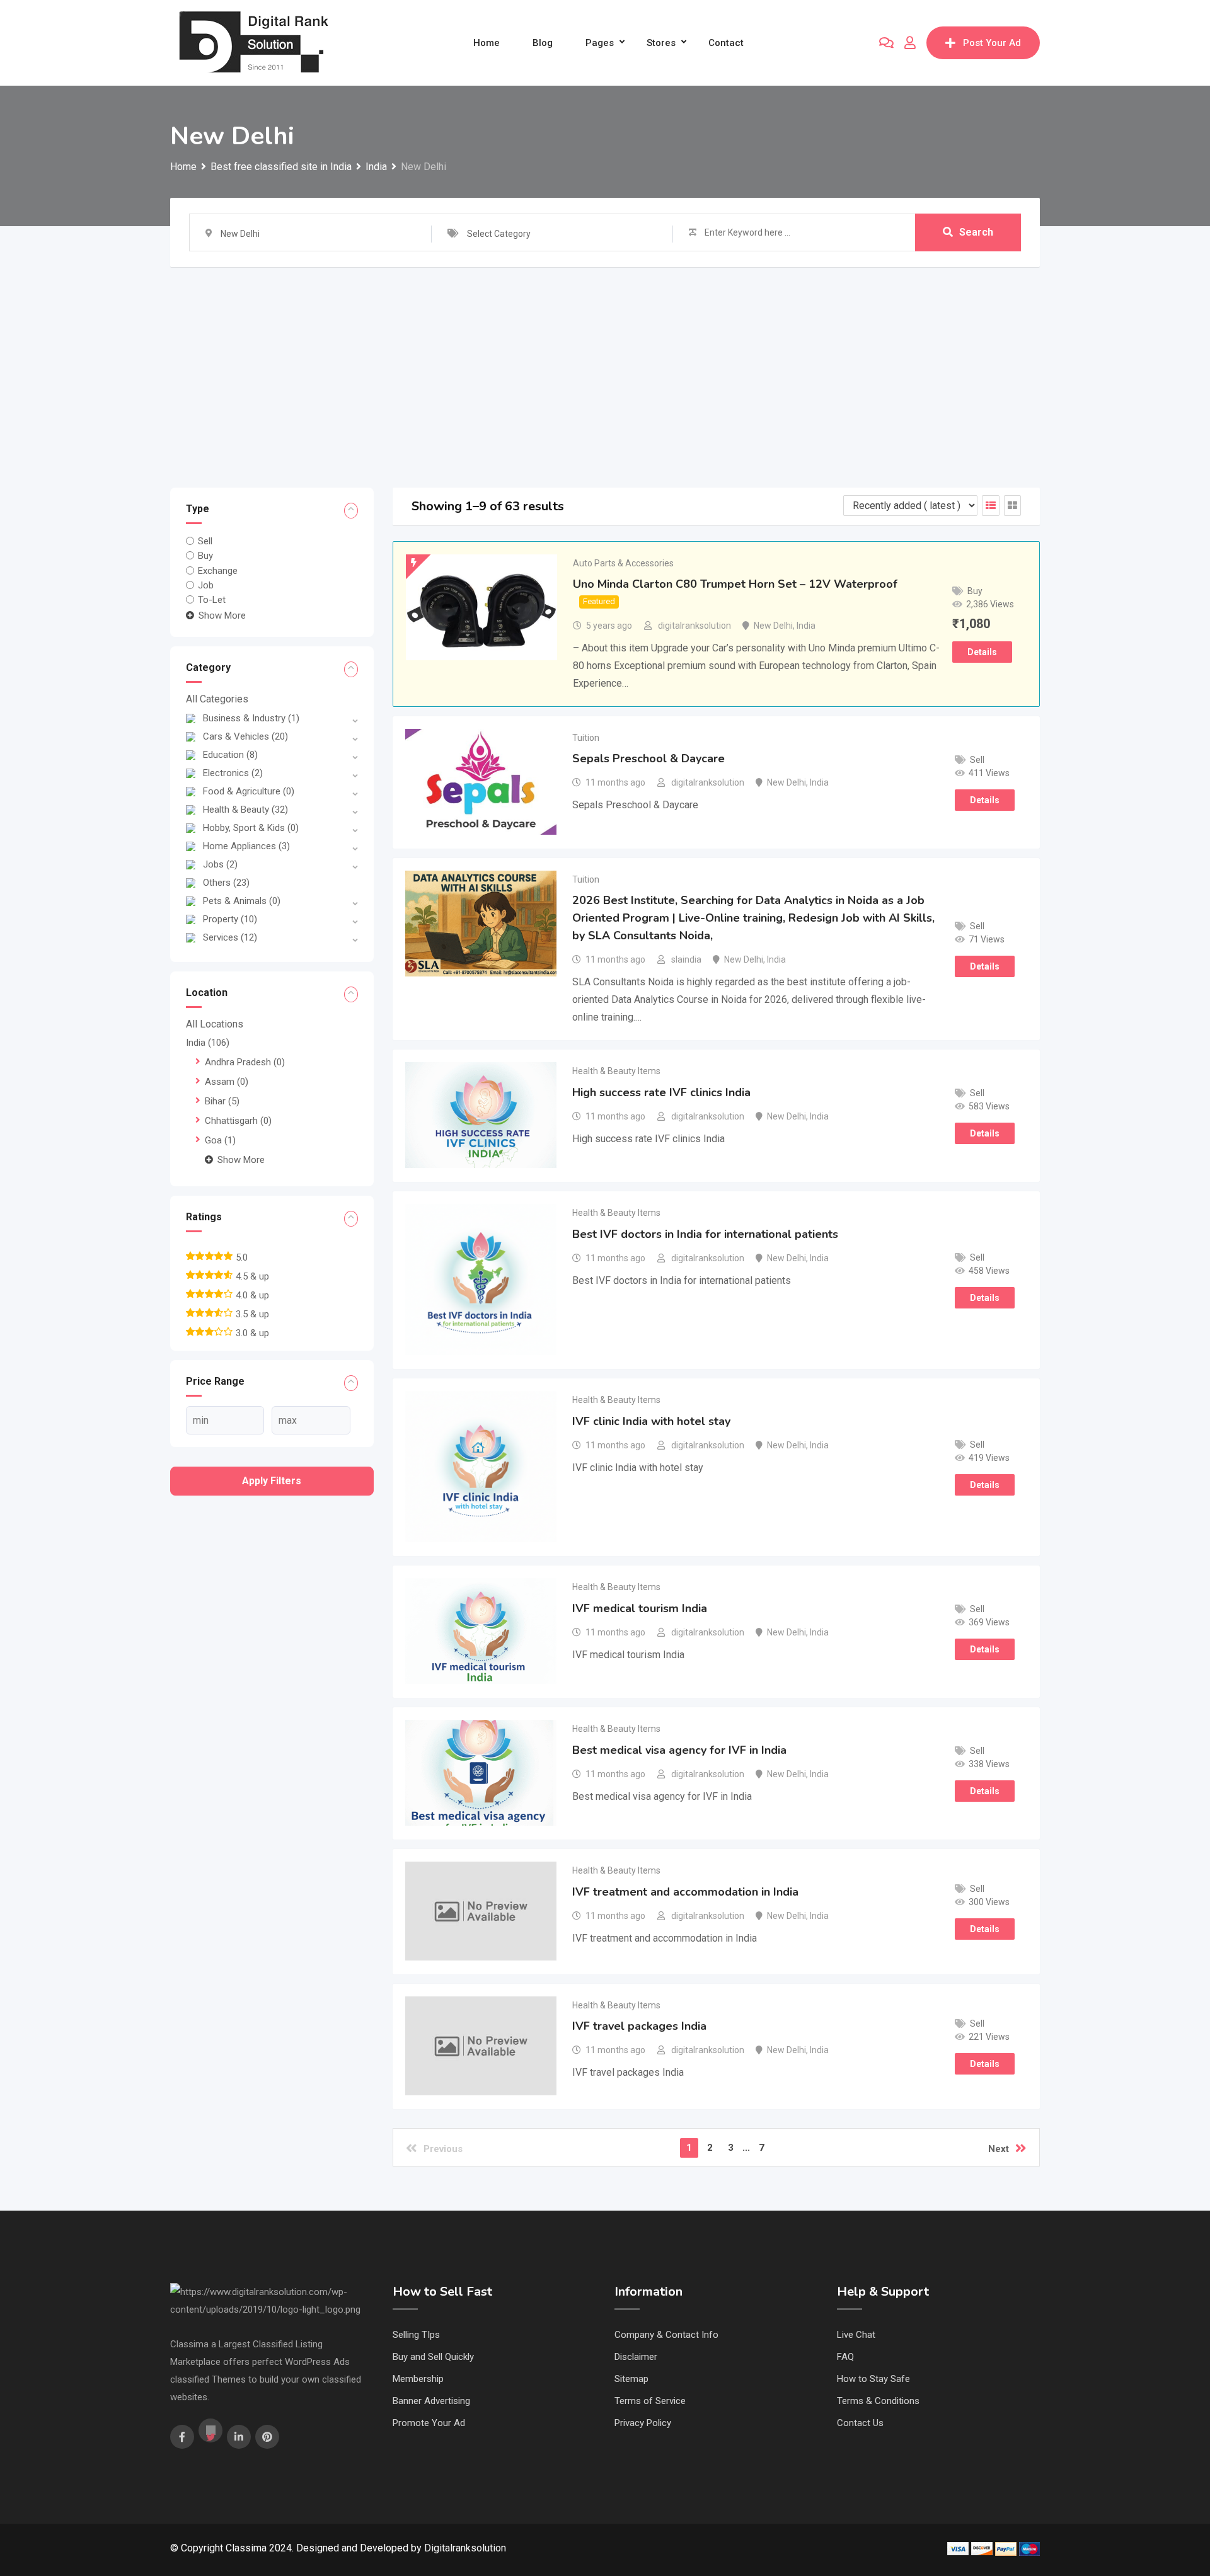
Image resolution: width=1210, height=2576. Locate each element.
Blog (543, 43)
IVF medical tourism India (640, 1608)
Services (230, 937)
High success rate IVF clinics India (661, 1092)
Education (230, 755)
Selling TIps (416, 2335)
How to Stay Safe (873, 2379)
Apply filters (272, 1481)
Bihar (222, 1101)
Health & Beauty (245, 810)
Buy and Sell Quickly (433, 2357)
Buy (205, 556)
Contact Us (860, 2423)
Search (976, 232)
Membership (418, 2379)
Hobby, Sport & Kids (251, 828)
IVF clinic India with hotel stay (651, 1421)
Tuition (586, 738)
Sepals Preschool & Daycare (648, 758)
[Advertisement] (605, 362)
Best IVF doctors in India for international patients (705, 1234)
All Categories (217, 699)
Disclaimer (636, 2357)
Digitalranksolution (465, 2548)
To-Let (212, 600)
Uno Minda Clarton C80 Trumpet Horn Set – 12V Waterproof (735, 584)
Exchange (218, 570)
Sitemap (631, 2379)
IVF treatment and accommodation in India (685, 1892)
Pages (600, 43)
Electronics (233, 773)
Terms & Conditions (878, 2401)
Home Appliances (246, 846)
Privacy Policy (643, 2423)
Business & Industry (251, 718)
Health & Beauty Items (616, 1071)
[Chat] (886, 43)
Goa (220, 1140)
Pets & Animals (242, 901)
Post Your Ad (992, 43)
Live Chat (856, 2335)
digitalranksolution (694, 626)
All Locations (215, 1024)
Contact (726, 43)
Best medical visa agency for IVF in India (679, 1750)
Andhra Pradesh (245, 1062)
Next (999, 2149)
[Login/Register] (910, 43)
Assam (227, 1082)
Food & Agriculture (249, 791)
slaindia (686, 959)
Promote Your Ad (429, 2423)
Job (206, 585)
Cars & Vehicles (245, 736)
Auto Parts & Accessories (623, 563)
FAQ (845, 2357)
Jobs (220, 864)
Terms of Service (650, 2401)
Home (487, 43)
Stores (661, 43)
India (208, 1043)
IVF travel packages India (639, 2026)
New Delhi (773, 626)
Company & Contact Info (666, 2335)
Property (230, 919)
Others (226, 883)
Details (982, 652)
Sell (205, 541)
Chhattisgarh (238, 1121)
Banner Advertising (431, 2401)
